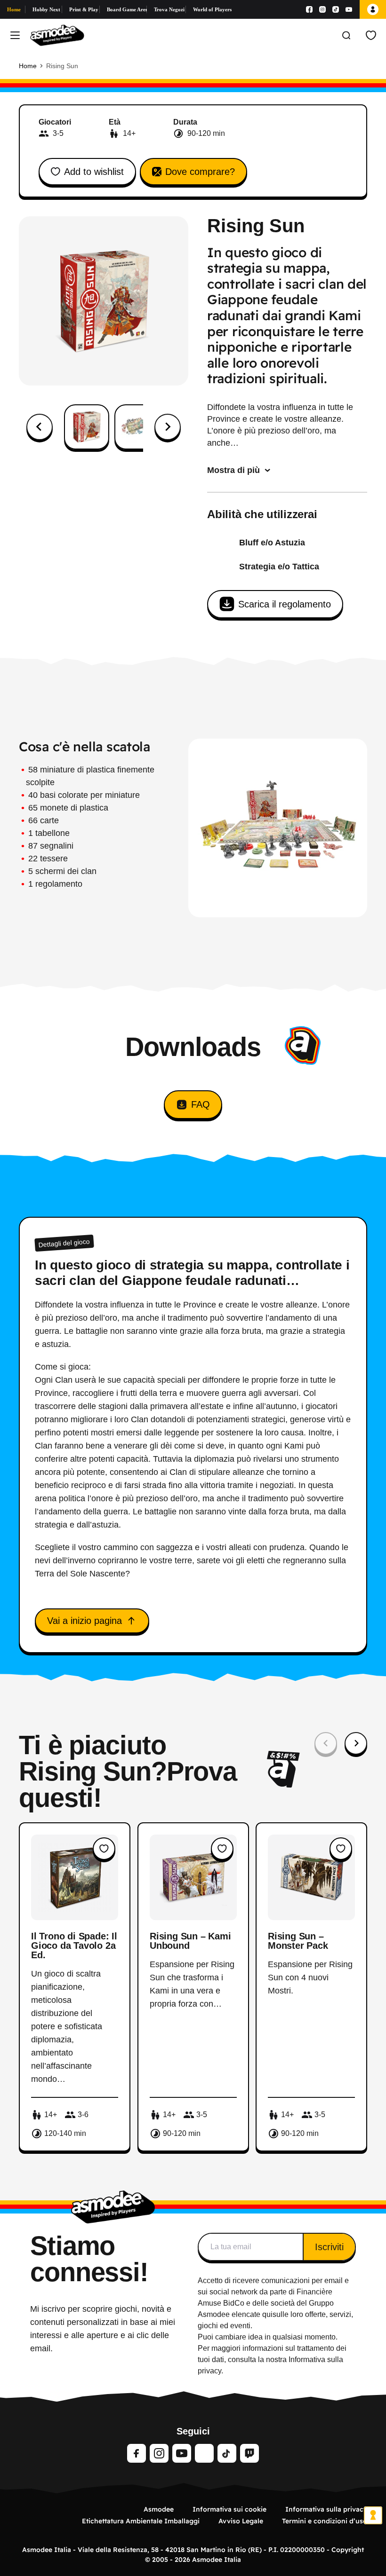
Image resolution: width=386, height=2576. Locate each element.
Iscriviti (329, 2247)
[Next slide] (168, 427)
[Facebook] (309, 9)
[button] (87, 427)
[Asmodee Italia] (57, 35)
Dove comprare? (200, 172)
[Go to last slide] (40, 427)
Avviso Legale (241, 2521)
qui (267, 2314)
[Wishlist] (371, 35)
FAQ (201, 1104)
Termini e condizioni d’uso (325, 2521)
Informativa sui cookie (229, 2509)
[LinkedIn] (204, 2453)
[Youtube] (349, 9)
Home (14, 9)
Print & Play (84, 9)
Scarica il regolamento (285, 604)
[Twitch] (249, 2453)
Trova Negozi (169, 9)
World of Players (212, 9)
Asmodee (159, 2509)
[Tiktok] (336, 9)
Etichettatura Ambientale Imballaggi (141, 2521)
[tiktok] (227, 2453)
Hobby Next (46, 9)
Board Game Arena (127, 9)
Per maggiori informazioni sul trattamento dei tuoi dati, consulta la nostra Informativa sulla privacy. (272, 2359)
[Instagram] (322, 9)
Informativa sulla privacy (326, 2509)
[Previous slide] (326, 1743)
